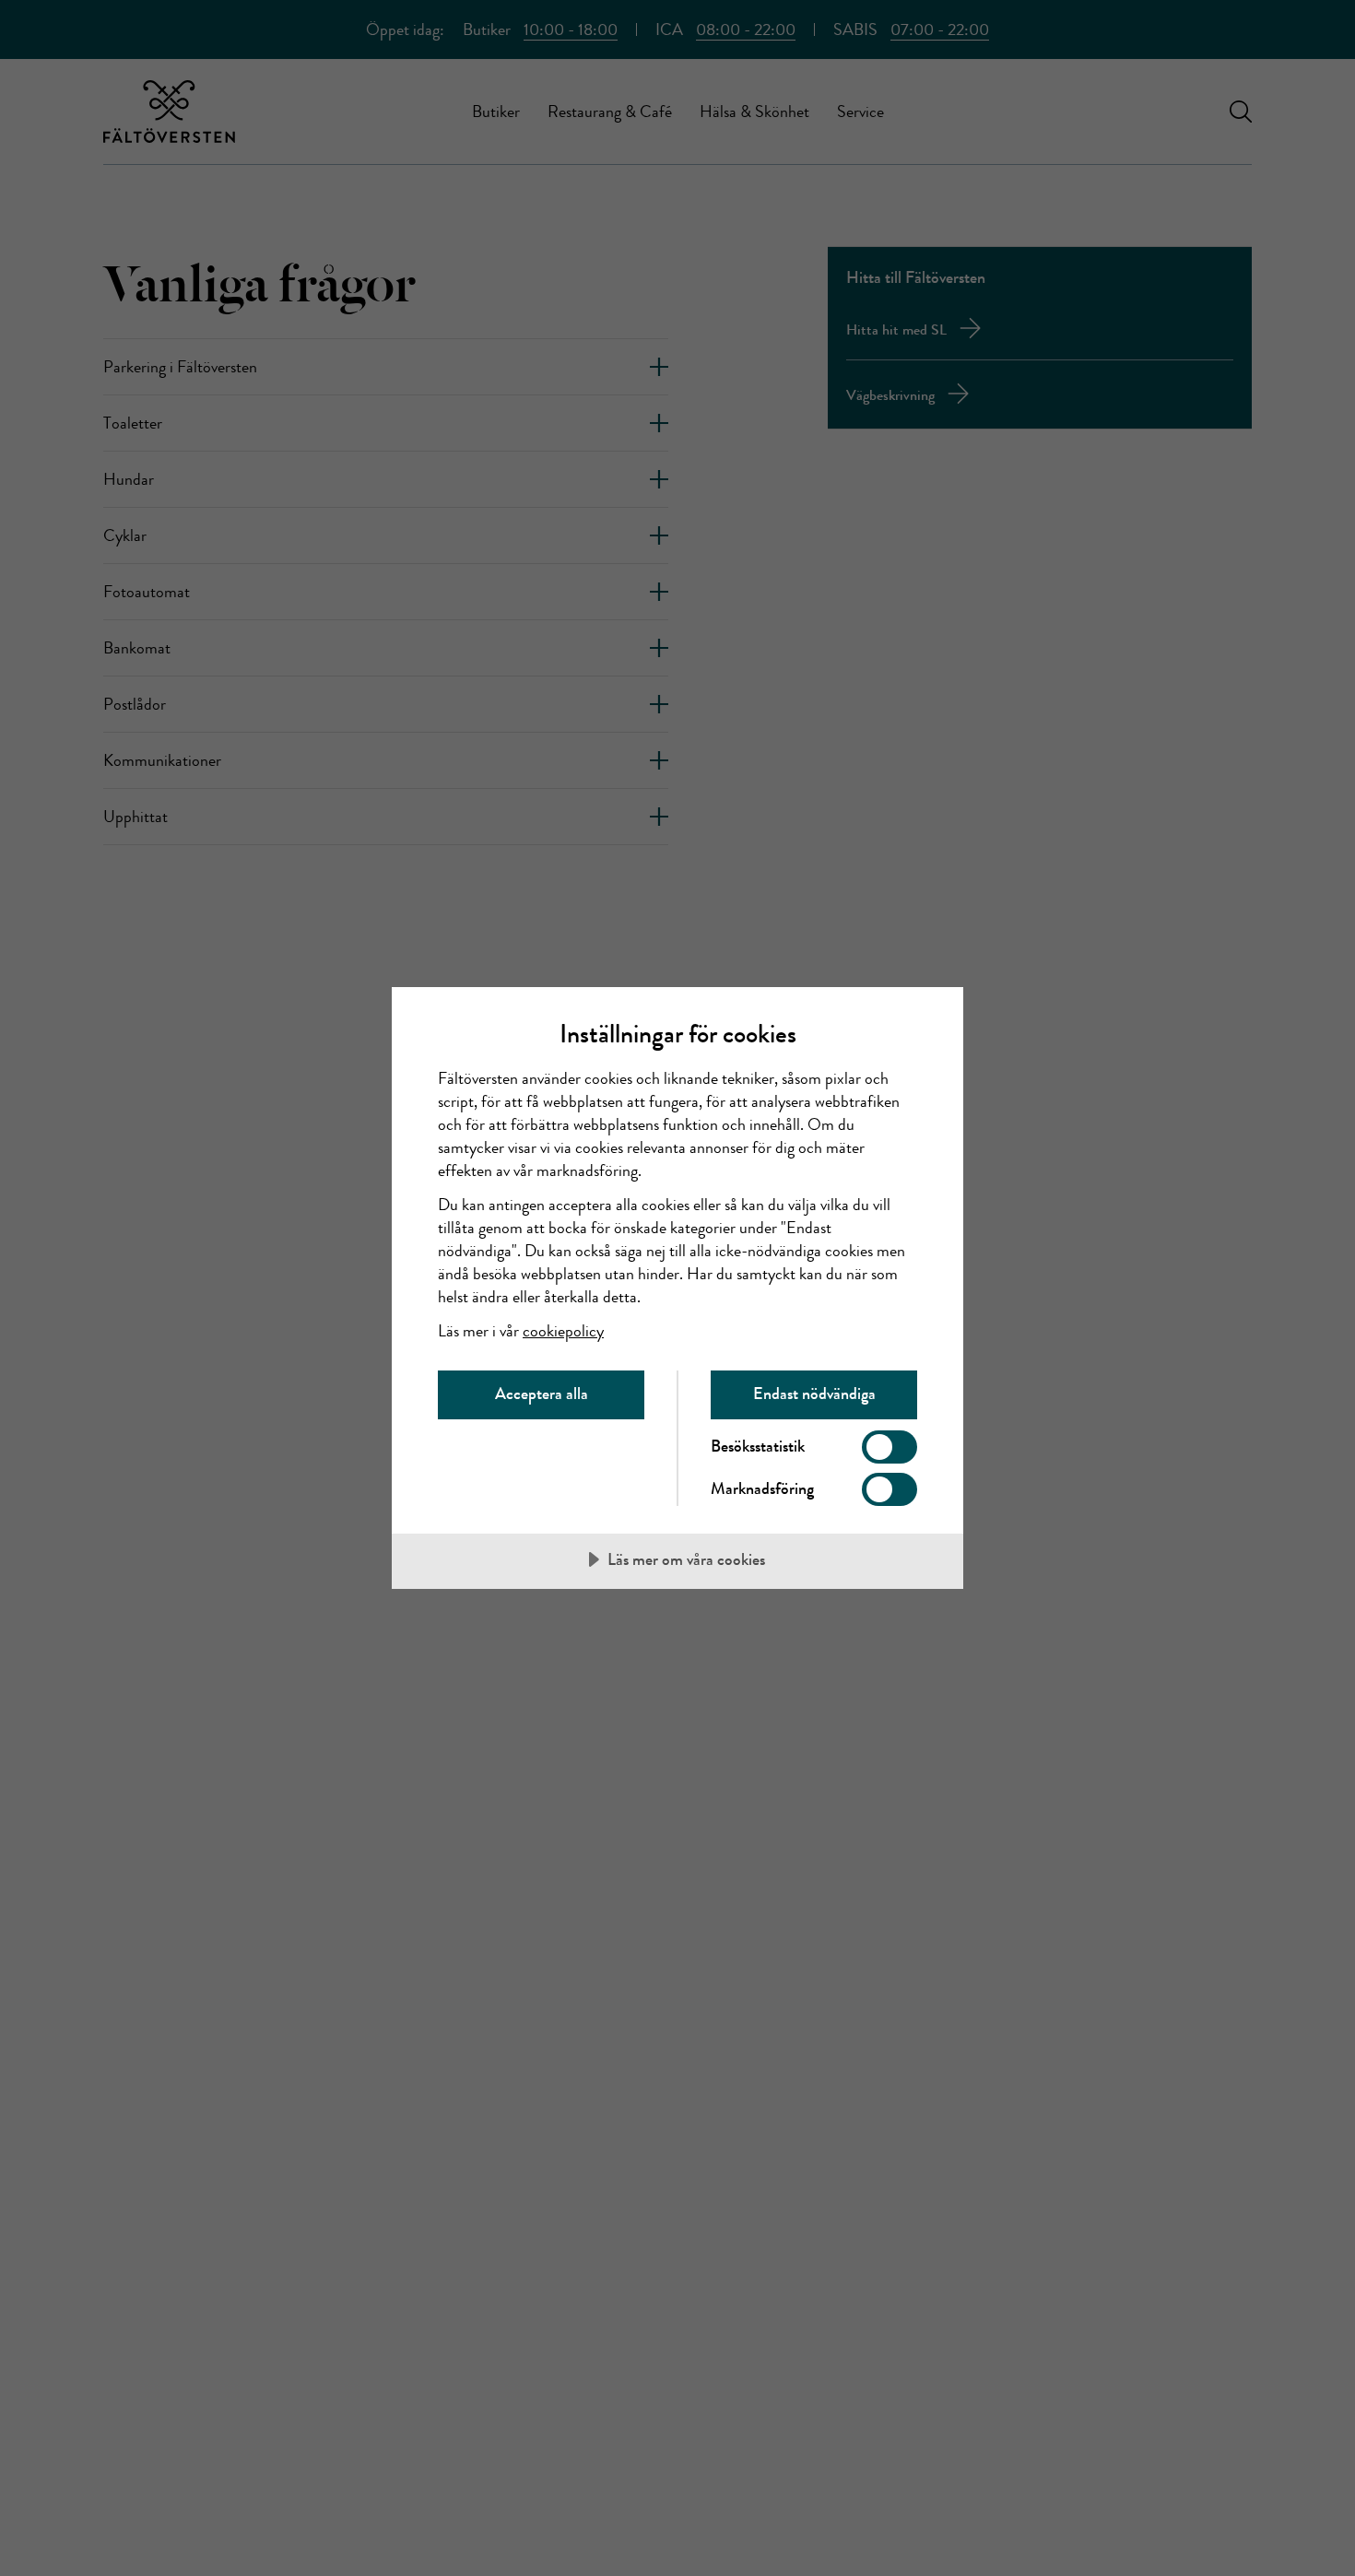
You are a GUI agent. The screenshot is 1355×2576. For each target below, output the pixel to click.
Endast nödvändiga (814, 1394)
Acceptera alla (542, 1394)
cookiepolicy (563, 1331)
